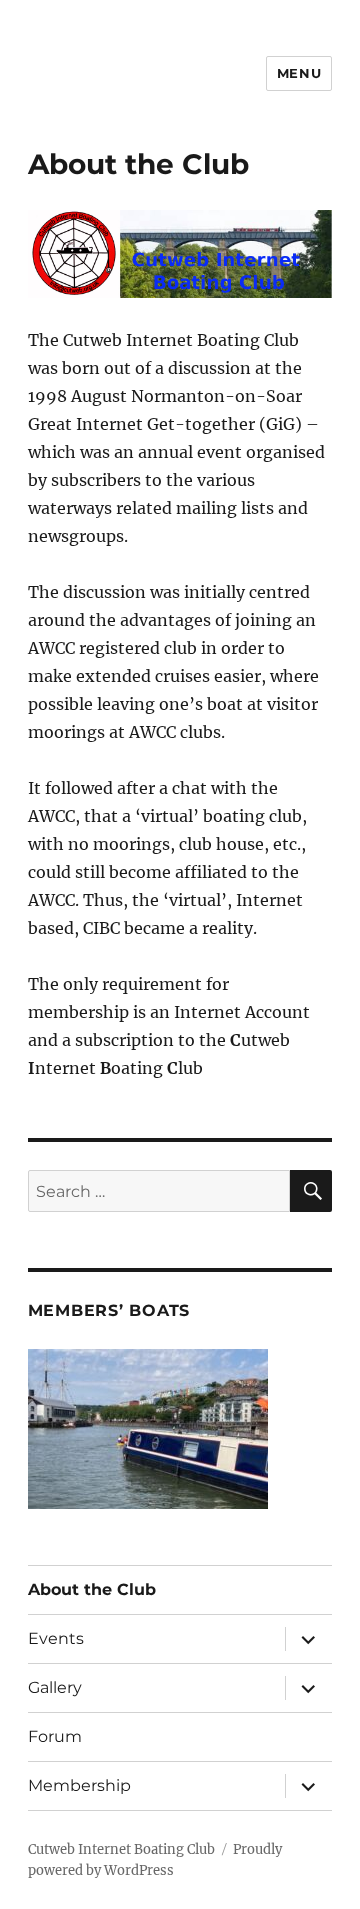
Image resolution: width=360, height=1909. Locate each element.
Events (56, 1638)
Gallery (55, 1687)
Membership (79, 1785)
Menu (299, 73)
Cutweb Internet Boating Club (121, 1849)
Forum (55, 1736)
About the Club (92, 1589)
